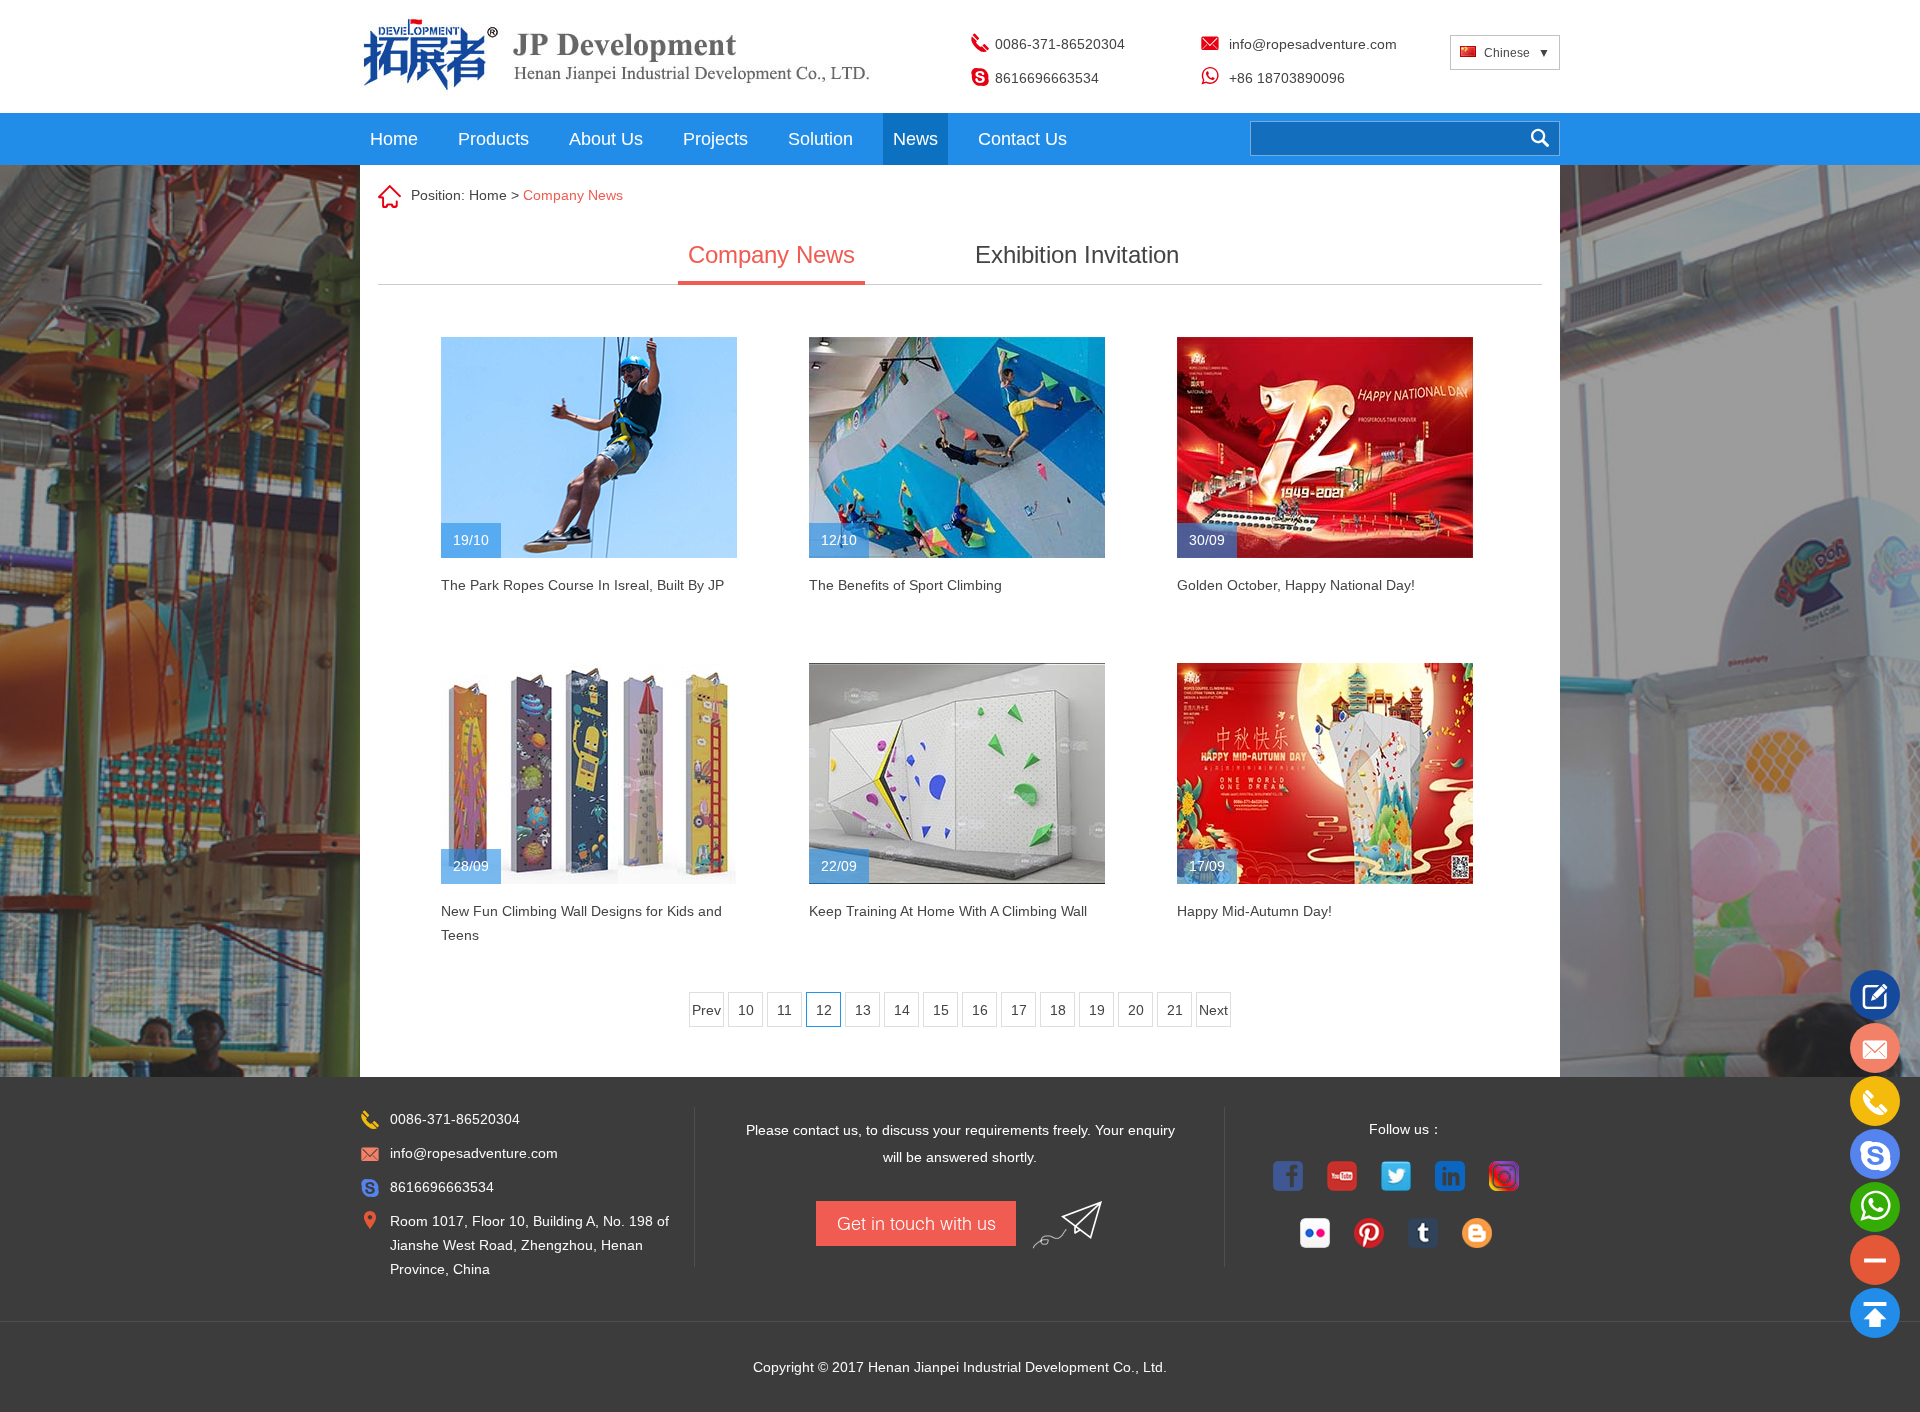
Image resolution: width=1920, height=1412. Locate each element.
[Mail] (1875, 1048)
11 (784, 1010)
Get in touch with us (916, 1223)
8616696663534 (1047, 78)
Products (493, 139)
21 (1175, 1010)
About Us (606, 139)
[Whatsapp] (1875, 1207)
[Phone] (1875, 1101)
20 (1136, 1010)
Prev (706, 1010)
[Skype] (1875, 1154)
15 (941, 1010)
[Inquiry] (1875, 995)
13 (863, 1010)
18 (1058, 1010)
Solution (820, 139)
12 (824, 1010)
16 (980, 1010)
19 (1097, 1010)
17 (1019, 1010)
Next (1213, 1010)
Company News (573, 195)
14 (902, 1010)
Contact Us (1022, 139)
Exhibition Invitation (1077, 254)
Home (394, 139)
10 (746, 1010)
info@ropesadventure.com (1313, 44)
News (915, 139)
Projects (715, 139)
